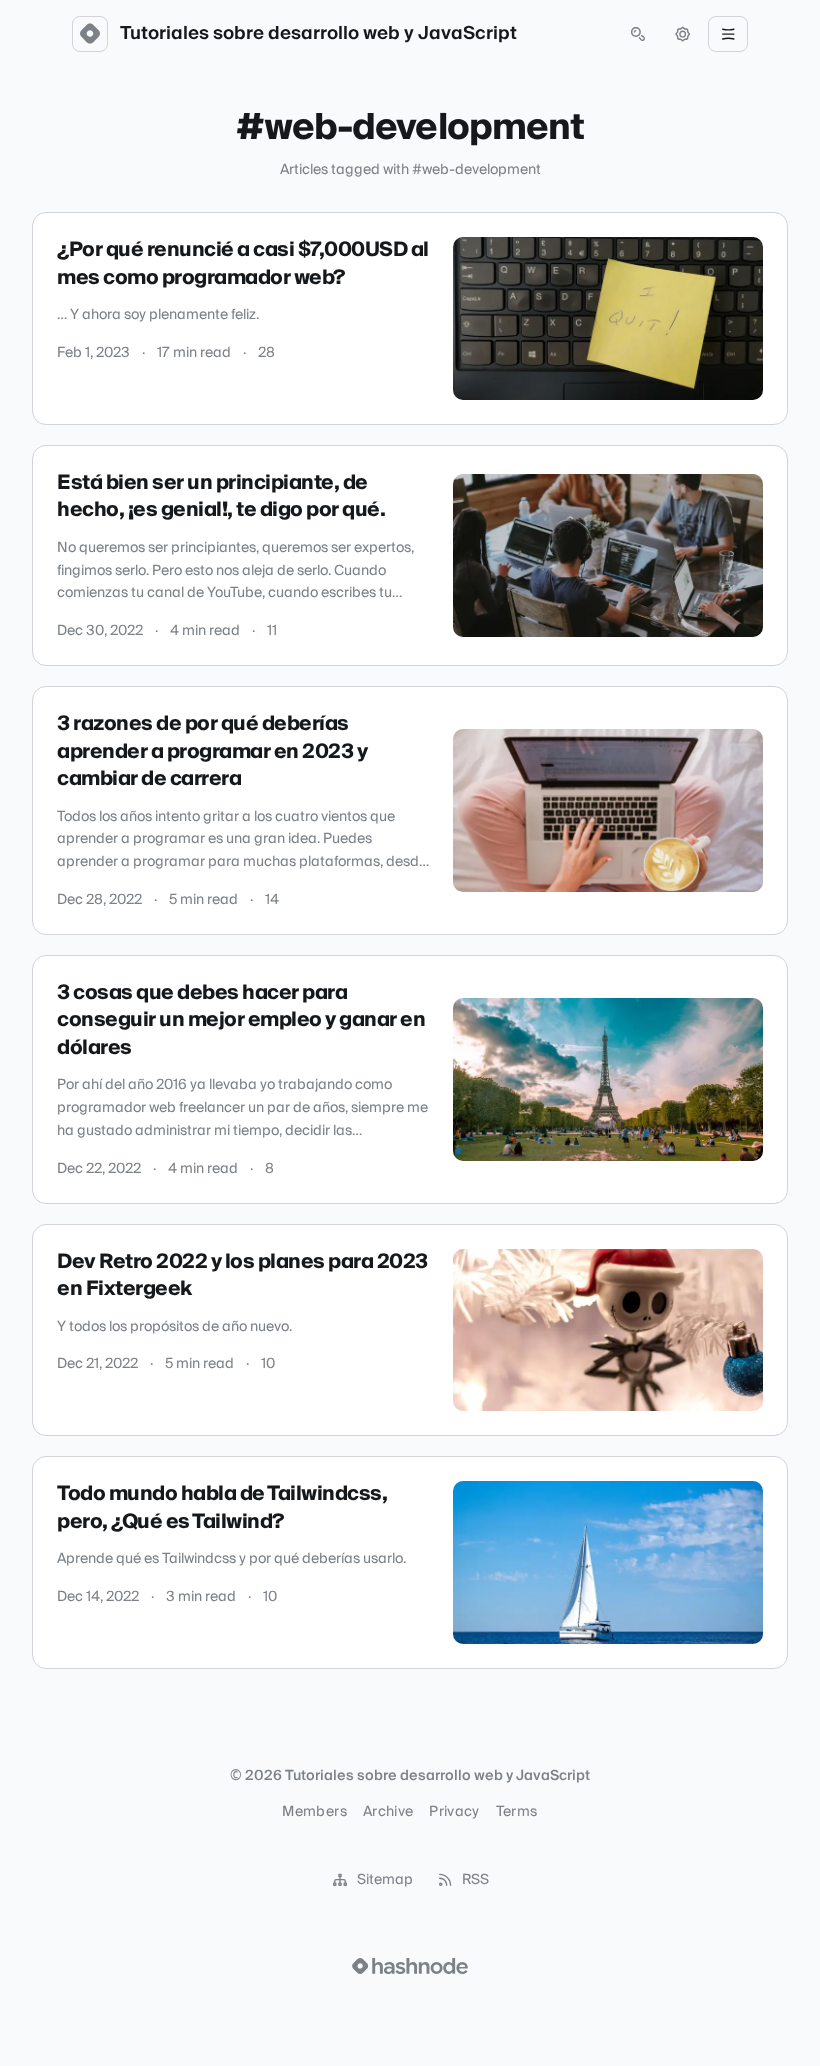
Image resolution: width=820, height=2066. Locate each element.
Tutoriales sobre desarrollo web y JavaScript (318, 34)
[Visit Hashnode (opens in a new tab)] (410, 1966)
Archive (388, 1812)
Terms (517, 1812)
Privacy (454, 1812)
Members (314, 1812)
